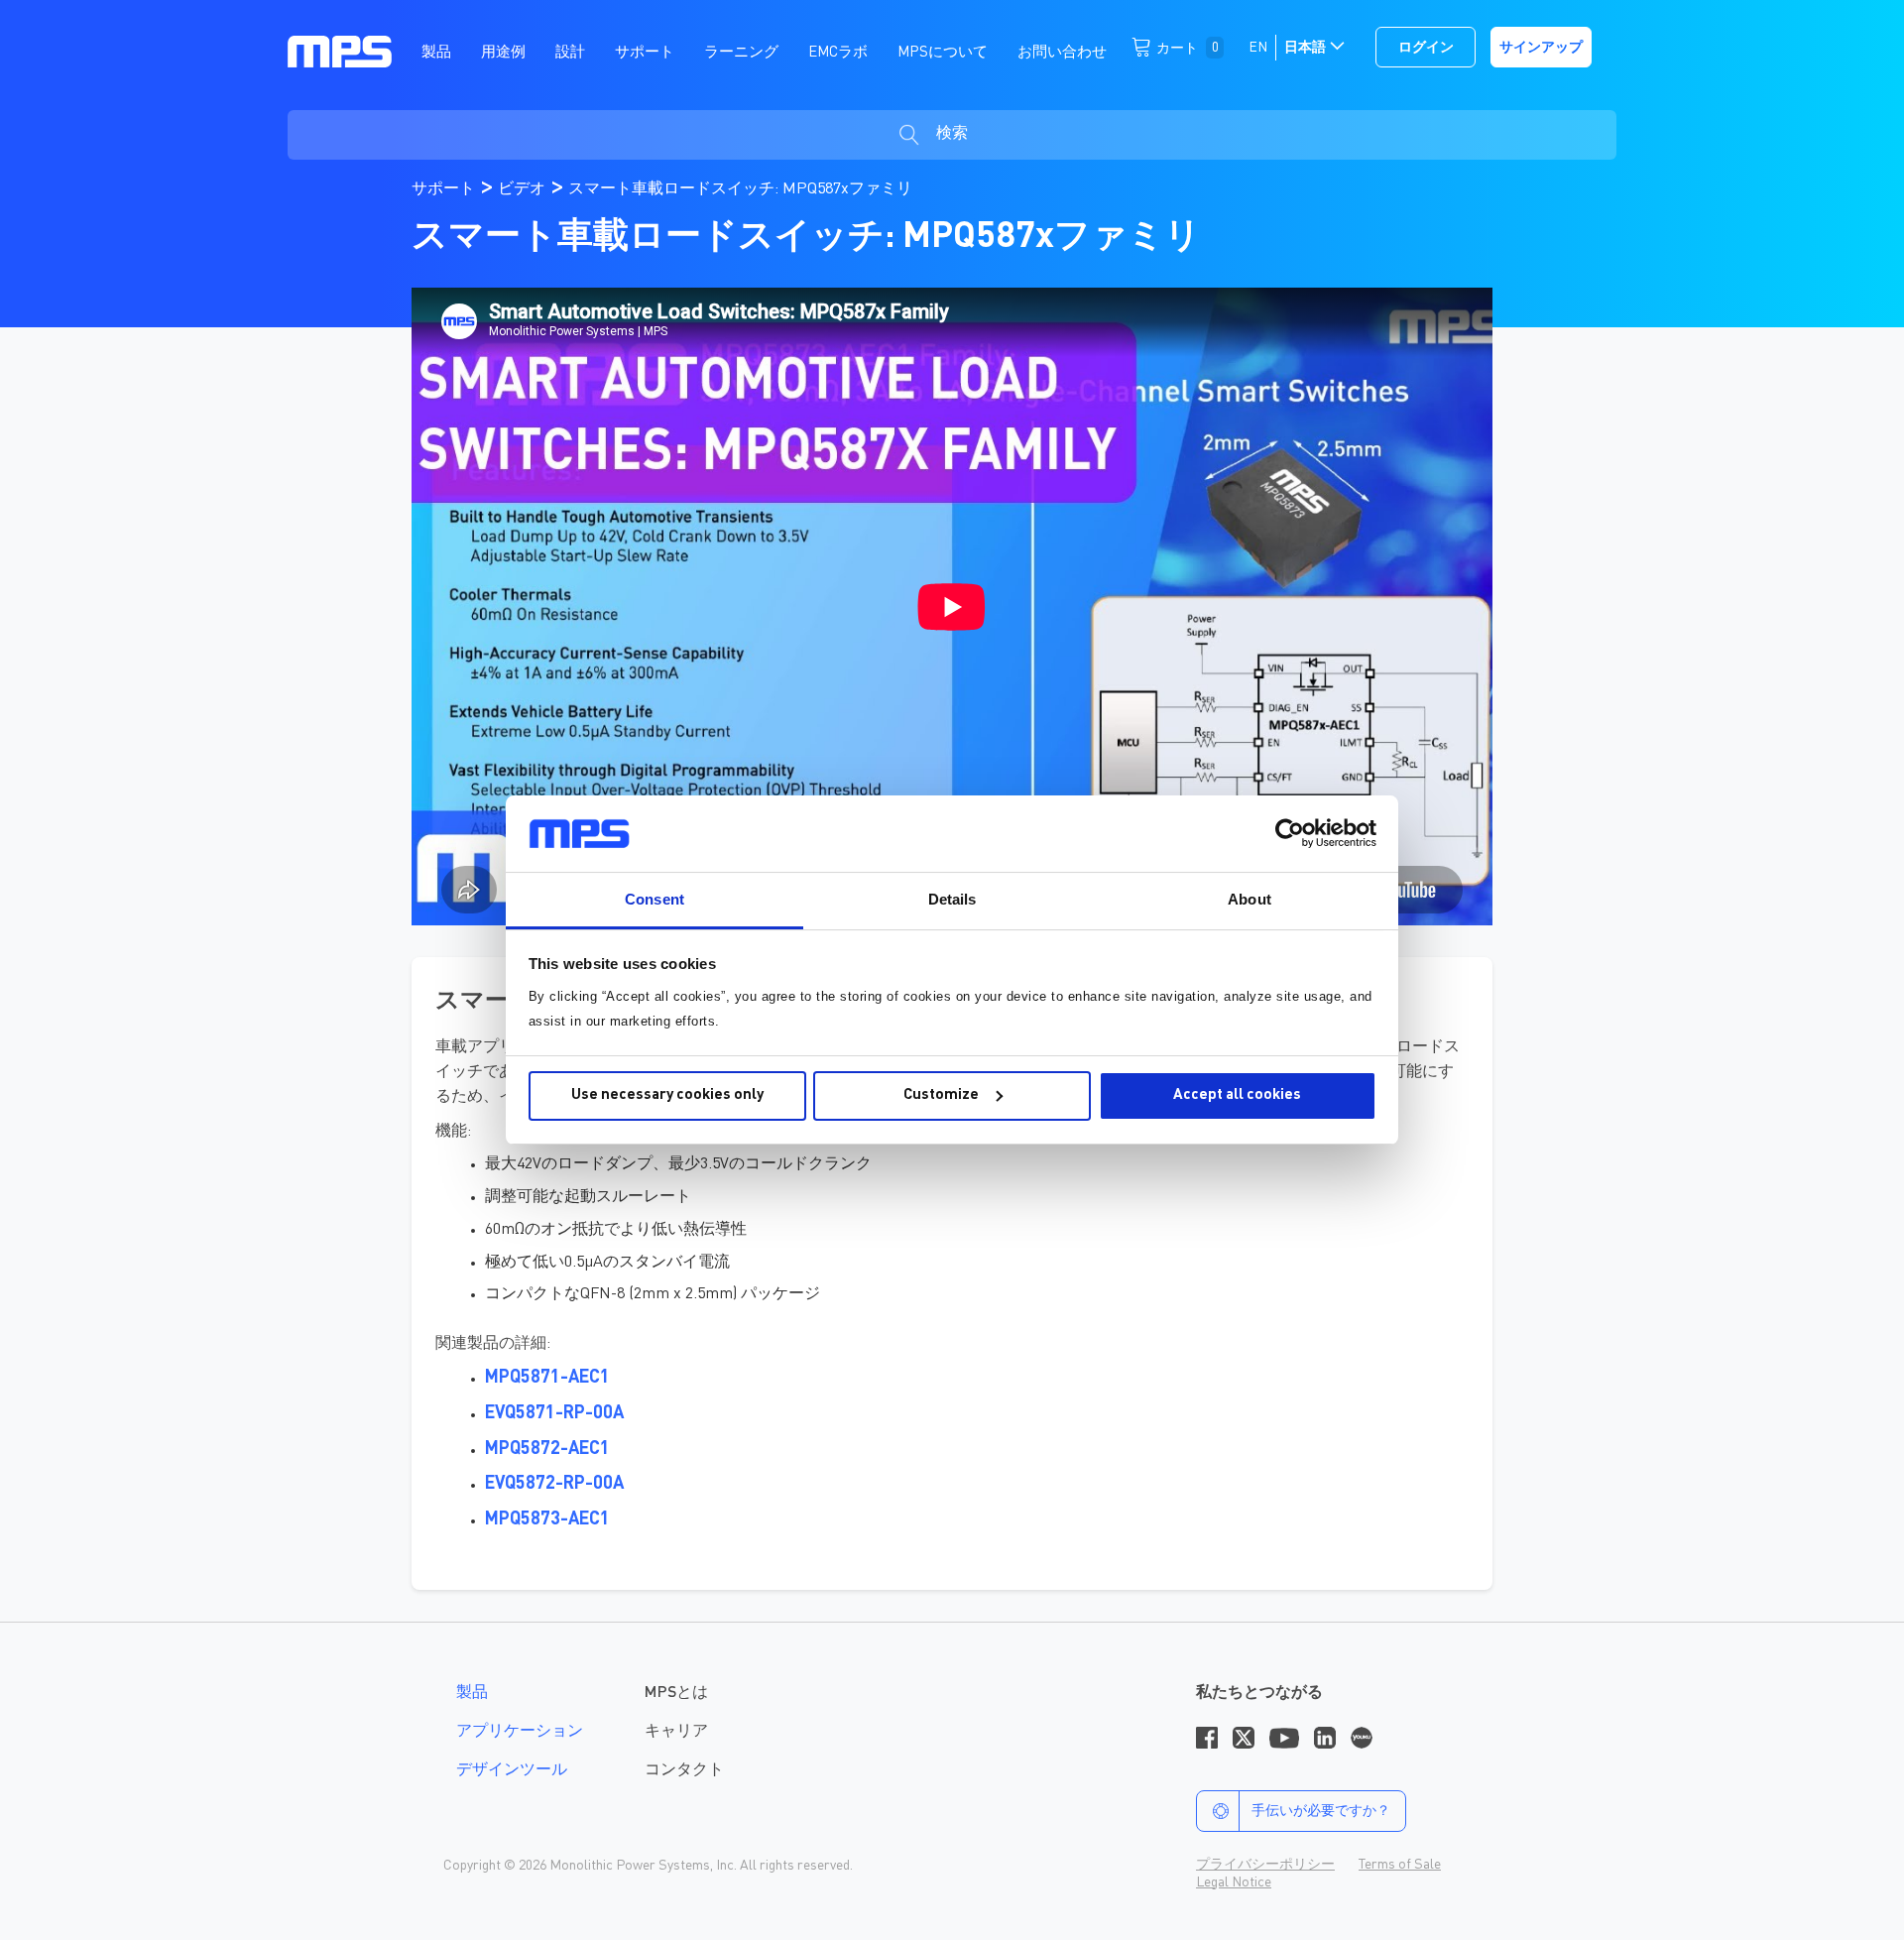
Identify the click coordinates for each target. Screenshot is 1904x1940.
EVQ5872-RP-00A (554, 1484)
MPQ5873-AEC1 (547, 1519)
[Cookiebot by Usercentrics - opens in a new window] (1290, 833)
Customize (941, 1095)
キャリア (676, 1732)
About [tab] (1249, 899)
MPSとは (676, 1693)
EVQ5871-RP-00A (554, 1413)
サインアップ (1541, 48)
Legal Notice (1234, 1882)
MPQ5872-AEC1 (547, 1449)
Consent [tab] (654, 899)
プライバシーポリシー (1265, 1865)
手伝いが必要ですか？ (1321, 1811)
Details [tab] (952, 899)
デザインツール (512, 1770)
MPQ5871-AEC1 (547, 1378)
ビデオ (524, 189)
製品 (472, 1693)
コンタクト (684, 1770)
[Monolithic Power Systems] (340, 51)
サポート (445, 189)
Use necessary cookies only (667, 1095)
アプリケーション (520, 1732)
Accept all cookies (1237, 1095)
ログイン (1426, 48)
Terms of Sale (1400, 1865)
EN (1258, 48)
